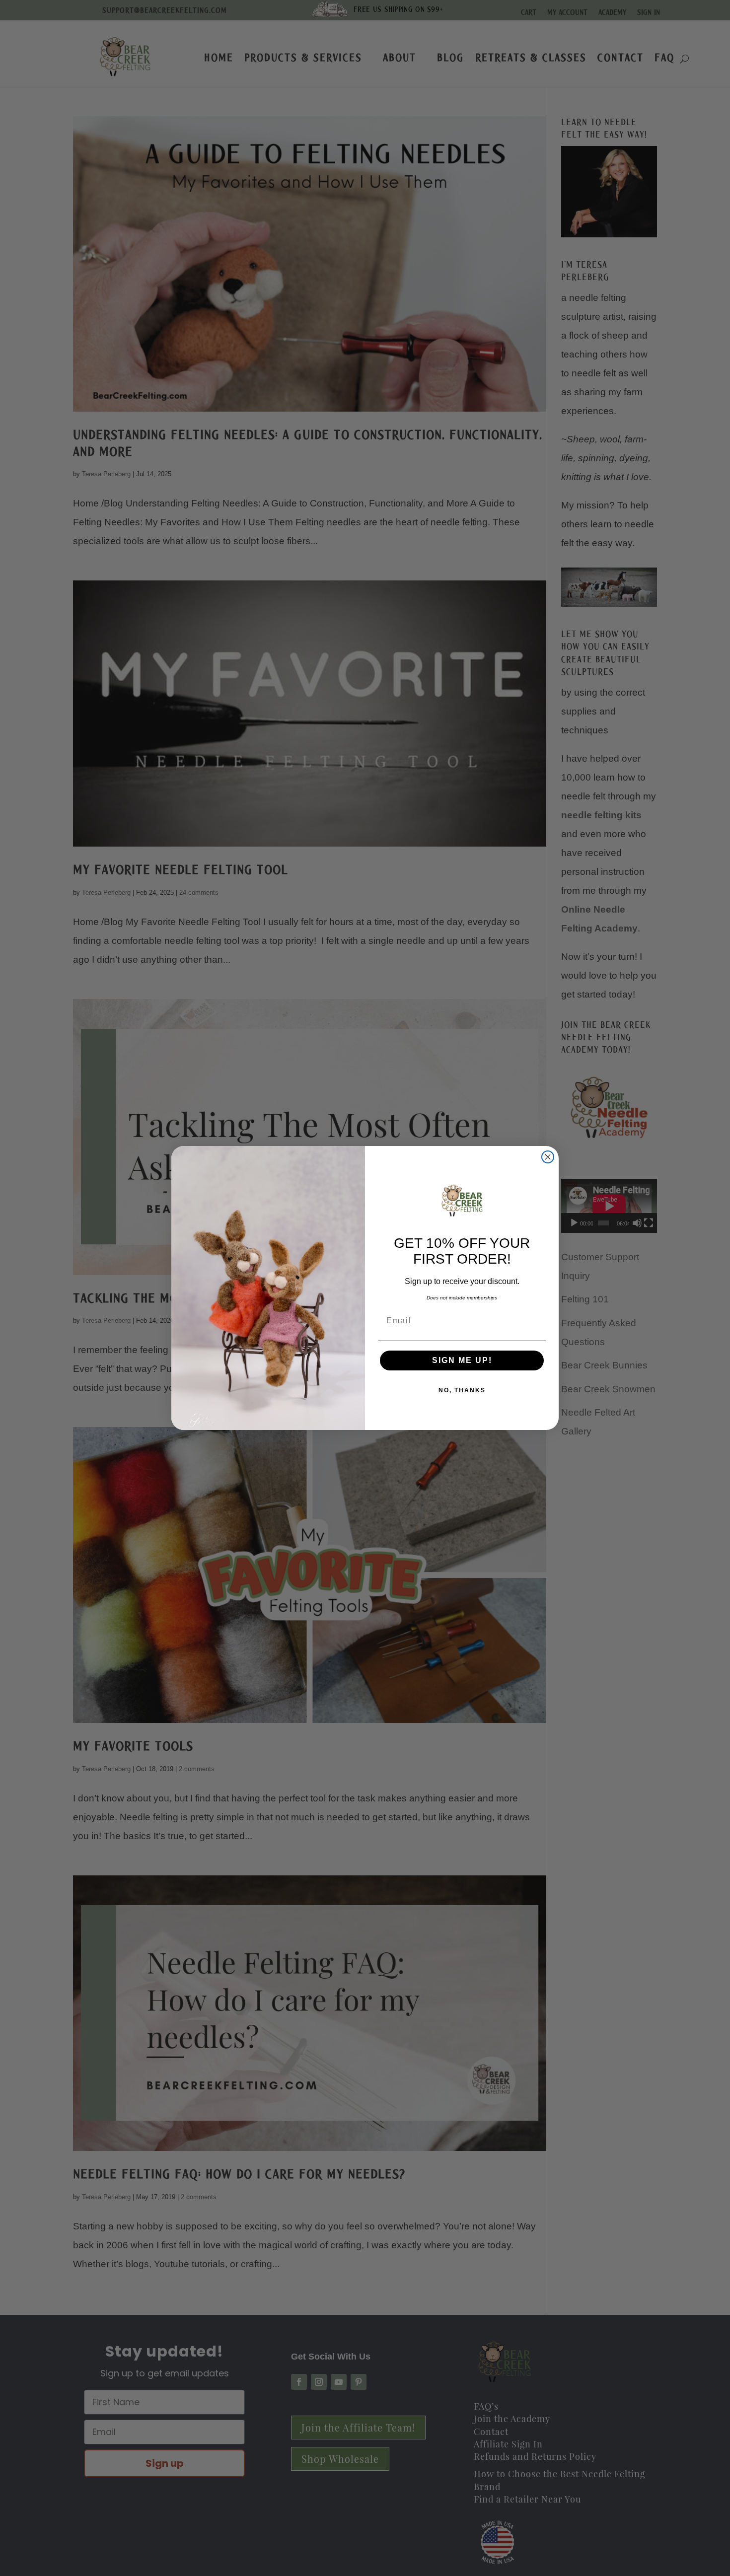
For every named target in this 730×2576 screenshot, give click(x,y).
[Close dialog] (548, 1157)
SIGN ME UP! (462, 1360)
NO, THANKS (462, 1390)
